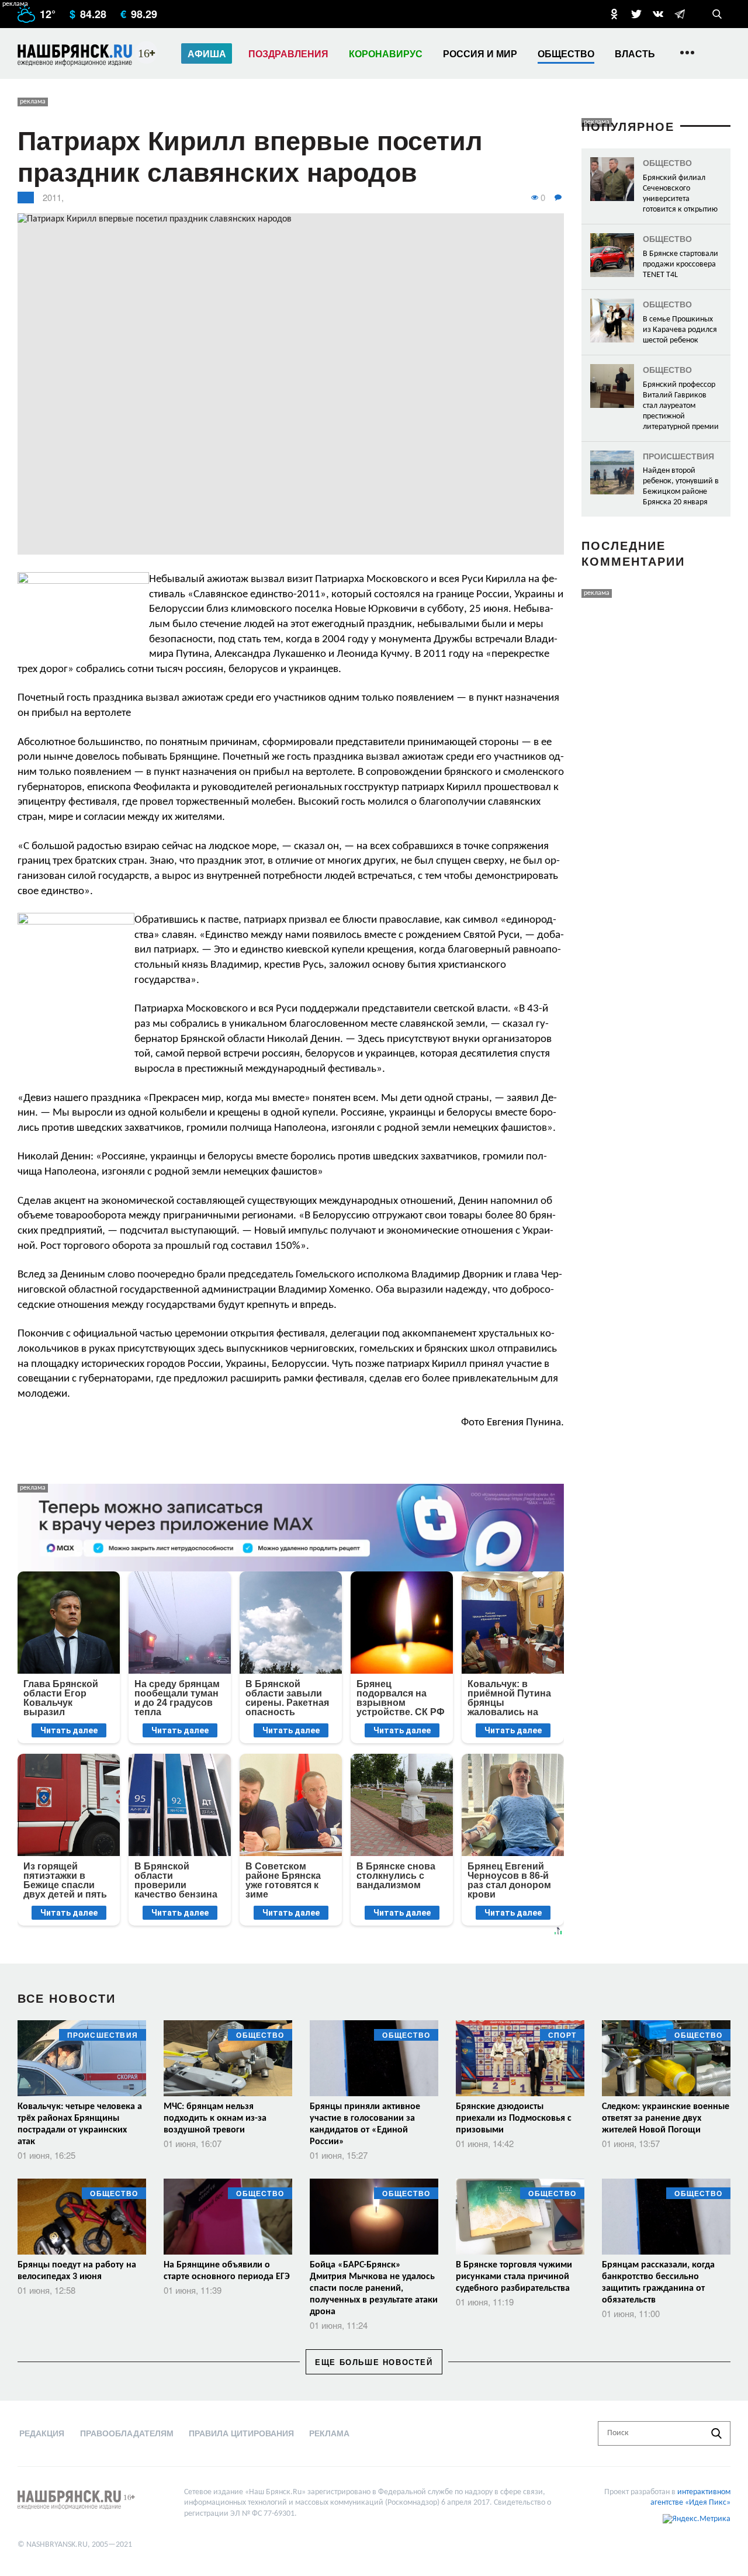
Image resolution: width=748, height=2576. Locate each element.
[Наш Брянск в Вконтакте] (658, 14)
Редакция (42, 2433)
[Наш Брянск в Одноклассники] (614, 14)
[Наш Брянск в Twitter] (636, 14)
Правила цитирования (241, 2433)
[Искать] (716, 2433)
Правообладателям (127, 2433)
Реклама (329, 2433)
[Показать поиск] (717, 14)
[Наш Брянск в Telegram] (680, 14)
